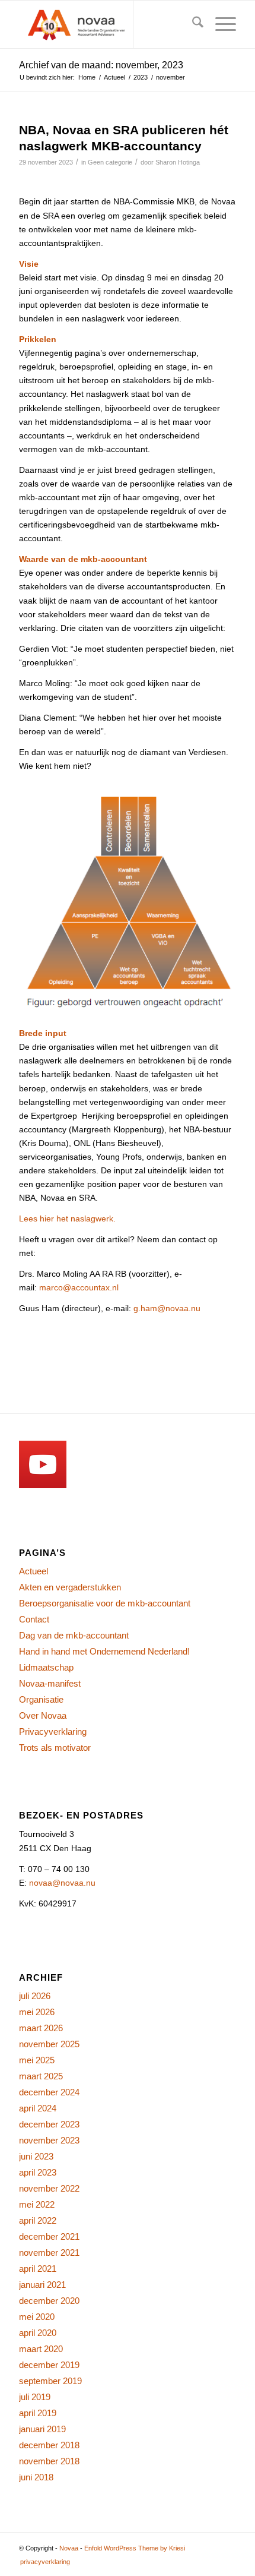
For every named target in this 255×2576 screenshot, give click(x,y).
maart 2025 (41, 2076)
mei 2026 (37, 2012)
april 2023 (38, 2172)
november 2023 (49, 2140)
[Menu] (220, 24)
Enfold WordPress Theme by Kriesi (135, 2548)
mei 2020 (37, 2317)
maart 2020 (41, 2349)
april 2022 (38, 2220)
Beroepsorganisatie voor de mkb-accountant (105, 1603)
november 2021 (49, 2253)
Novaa (69, 2548)
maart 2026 (41, 2028)
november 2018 (49, 2461)
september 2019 (50, 2381)
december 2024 (49, 2092)
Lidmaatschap (46, 1667)
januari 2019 (42, 2429)
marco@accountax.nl (79, 1287)
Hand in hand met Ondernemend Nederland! (104, 1651)
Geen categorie (110, 162)
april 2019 (38, 2413)
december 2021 (49, 2236)
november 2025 (49, 2044)
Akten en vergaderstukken (70, 1587)
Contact (34, 1619)
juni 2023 (36, 2156)
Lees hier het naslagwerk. (67, 1218)
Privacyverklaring (53, 1731)
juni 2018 (36, 2477)
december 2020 (49, 2301)
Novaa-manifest (50, 1683)
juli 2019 (35, 2397)
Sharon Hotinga (178, 162)
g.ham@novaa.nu (167, 1308)
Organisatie (41, 1699)
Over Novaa (43, 1715)
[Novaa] (106, 24)
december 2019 (49, 2365)
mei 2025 (37, 2060)
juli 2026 (35, 1996)
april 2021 (38, 2269)
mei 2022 (37, 2204)
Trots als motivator (55, 1748)
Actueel (34, 1571)
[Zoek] (192, 24)
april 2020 (38, 2333)
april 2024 (38, 2108)
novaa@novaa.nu (62, 1883)
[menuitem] (192, 24)
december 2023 (49, 2124)
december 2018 (49, 2445)
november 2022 (49, 2188)
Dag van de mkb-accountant (74, 1635)
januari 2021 (42, 2285)
